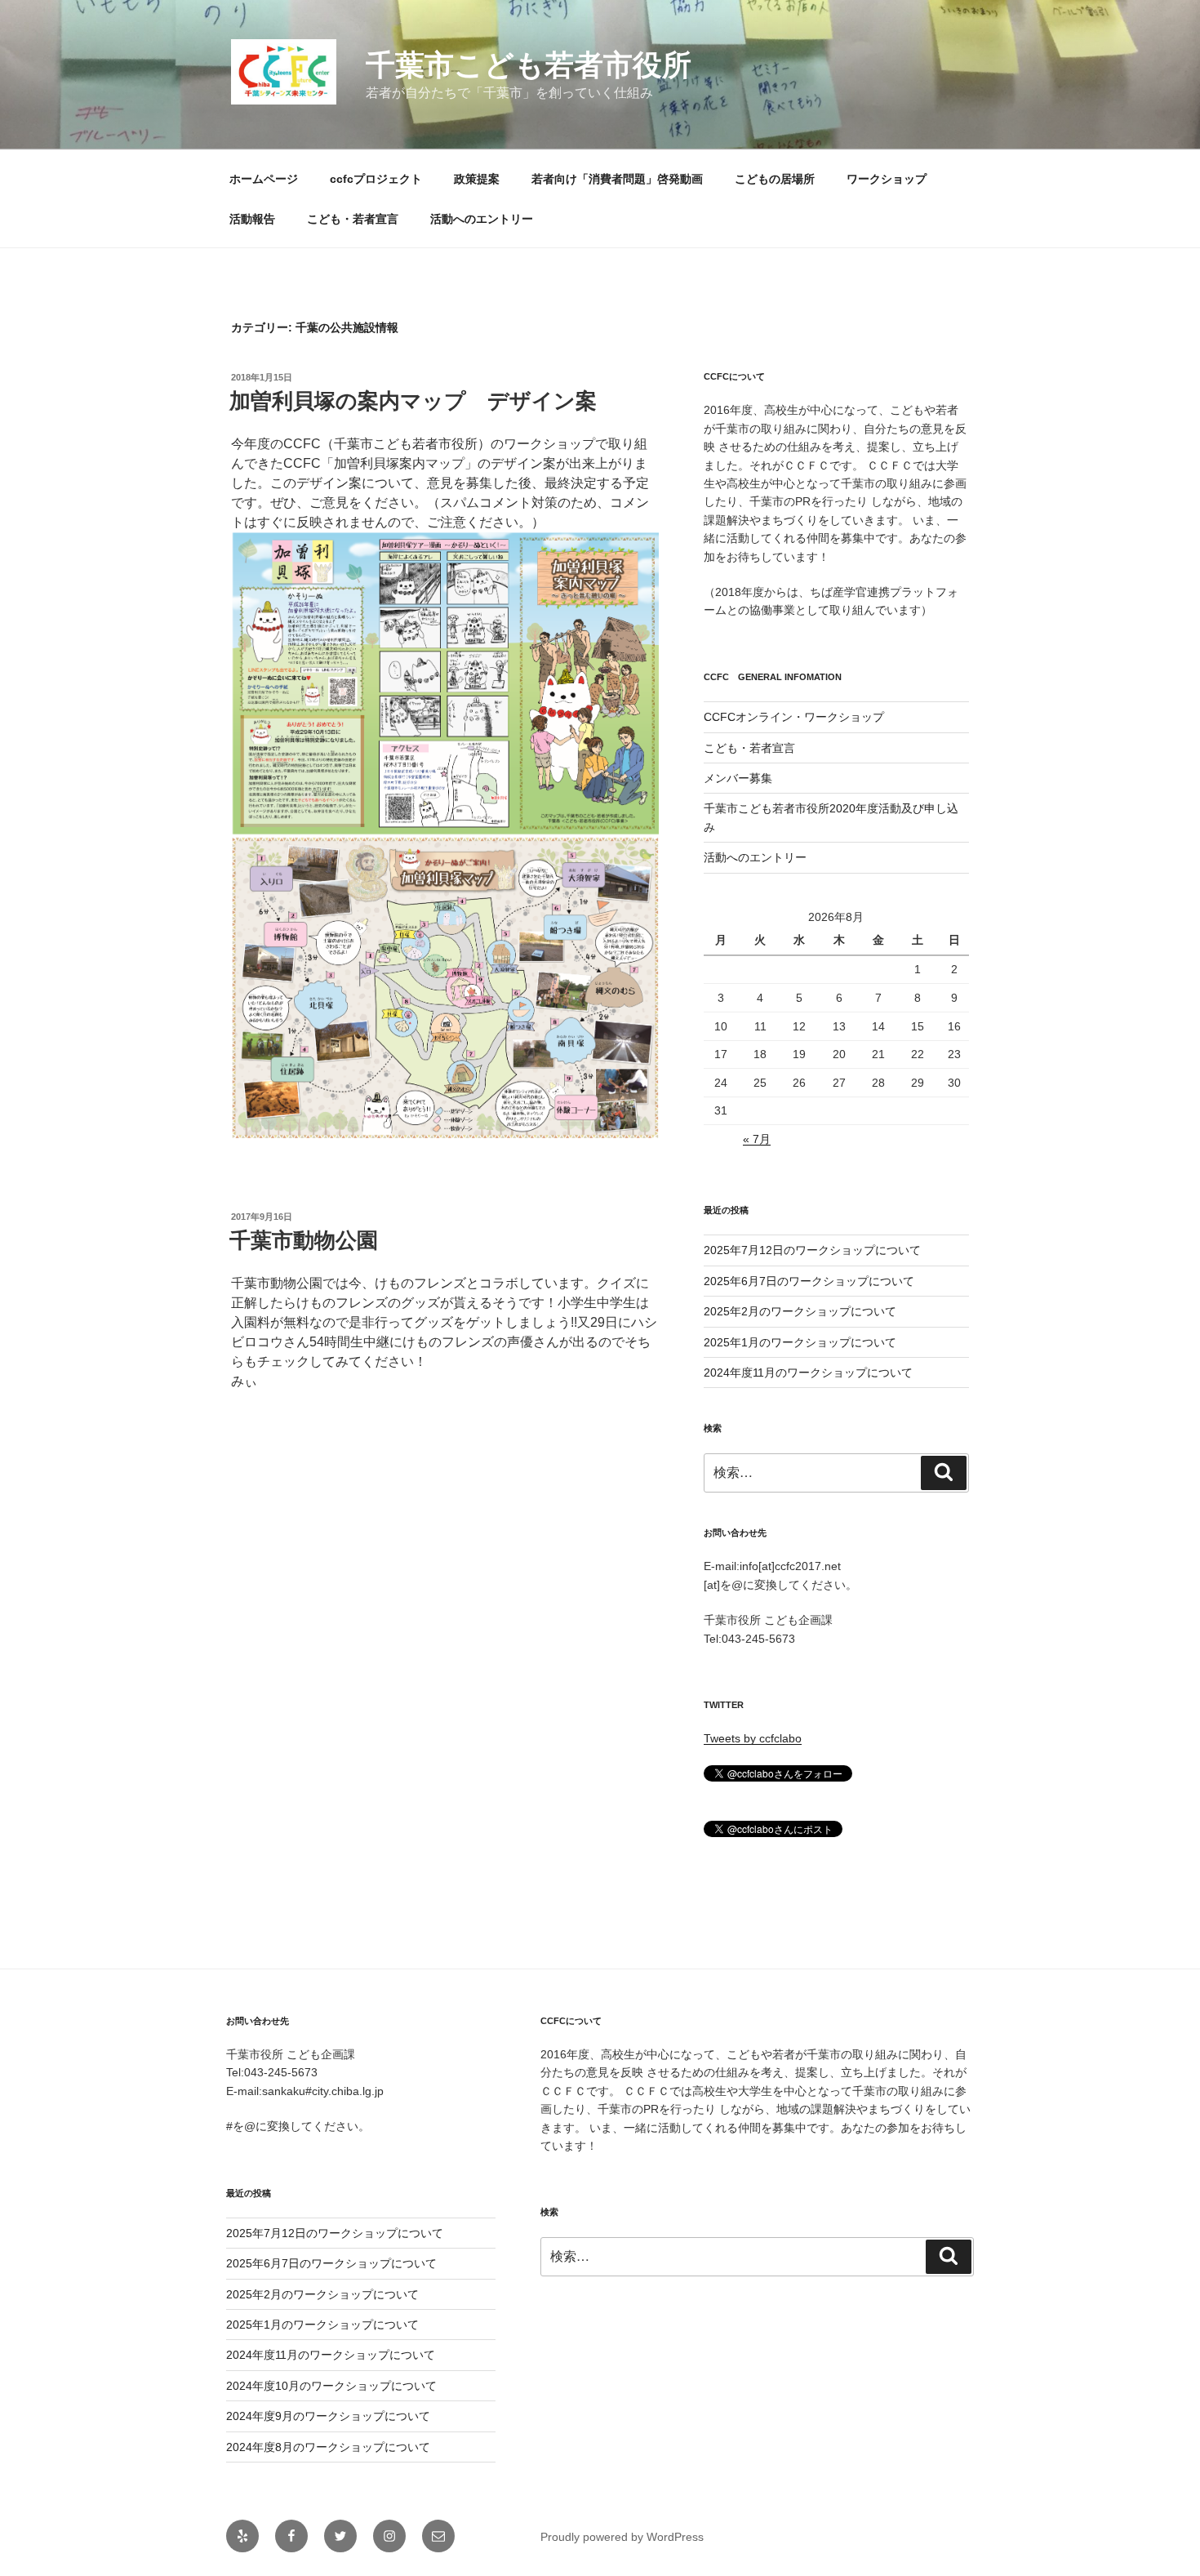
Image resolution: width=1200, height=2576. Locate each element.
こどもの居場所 (775, 179)
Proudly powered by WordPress (622, 2537)
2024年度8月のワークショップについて (328, 2447)
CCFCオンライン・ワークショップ (794, 717)
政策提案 (477, 179)
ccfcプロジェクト (376, 179)
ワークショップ (887, 179)
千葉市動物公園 (304, 1240)
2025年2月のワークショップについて (800, 1311)
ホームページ (264, 179)
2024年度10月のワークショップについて (331, 2386)
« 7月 (757, 1139)
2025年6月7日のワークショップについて (809, 1281)
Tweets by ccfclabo (753, 1738)
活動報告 (252, 219)
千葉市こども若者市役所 (529, 65)
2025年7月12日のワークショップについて (812, 1250)
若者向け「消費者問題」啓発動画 (617, 179)
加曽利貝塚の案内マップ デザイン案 (413, 401)
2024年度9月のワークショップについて (328, 2416)
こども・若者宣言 (353, 219)
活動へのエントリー (482, 219)
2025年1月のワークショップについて (800, 1342)
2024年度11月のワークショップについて (808, 1373)
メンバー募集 (738, 778)
